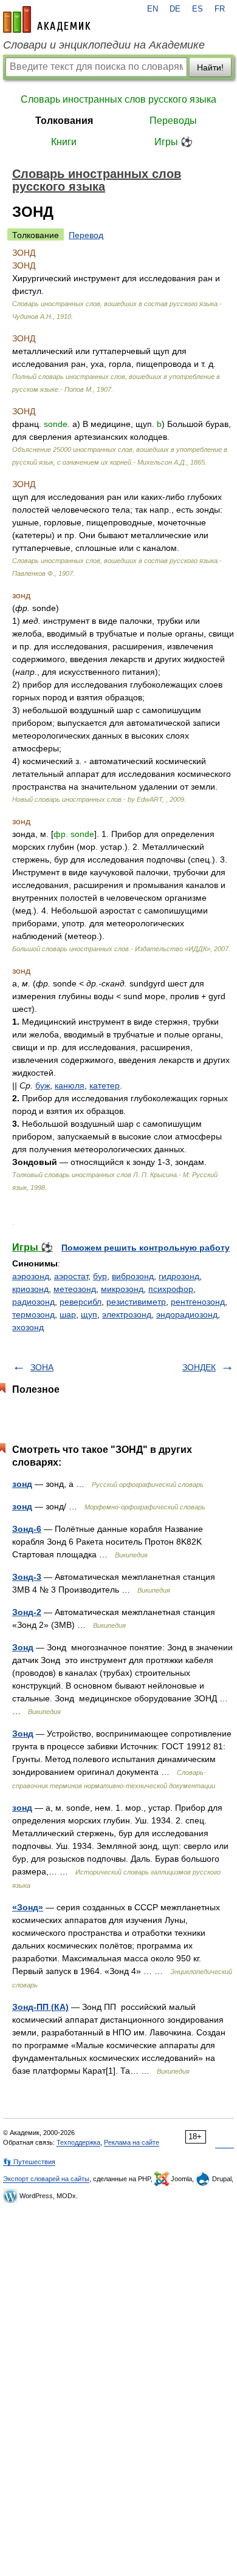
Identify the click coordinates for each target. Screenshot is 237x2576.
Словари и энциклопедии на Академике (104, 45)
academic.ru (47, 19)
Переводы (173, 121)
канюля (70, 1085)
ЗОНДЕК (199, 1367)
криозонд (30, 1289)
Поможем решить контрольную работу (146, 1248)
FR (220, 9)
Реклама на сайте (132, 2142)
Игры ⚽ (173, 142)
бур (100, 1276)
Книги (64, 142)
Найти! (210, 67)
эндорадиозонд (187, 1314)
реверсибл (81, 1302)
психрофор (171, 1289)
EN (153, 9)
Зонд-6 (27, 1529)
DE (175, 9)
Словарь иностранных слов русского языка (118, 99)
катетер (105, 1085)
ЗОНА (42, 1367)
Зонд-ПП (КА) (40, 2007)
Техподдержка (78, 2142)
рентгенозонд (198, 1302)
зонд (22, 1484)
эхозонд (28, 1327)
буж (43, 1085)
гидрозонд (179, 1276)
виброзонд (133, 1276)
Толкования (64, 121)
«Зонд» (28, 1907)
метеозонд (75, 1289)
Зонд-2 (27, 1612)
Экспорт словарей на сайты (46, 2179)
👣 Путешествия (29, 2162)
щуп (89, 1314)
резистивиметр (136, 1302)
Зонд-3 (27, 1577)
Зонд (23, 1647)
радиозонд (33, 1302)
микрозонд (122, 1289)
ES (197, 9)
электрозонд (127, 1314)
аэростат (71, 1276)
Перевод (86, 235)
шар (68, 1314)
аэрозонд (31, 1276)
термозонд (33, 1314)
